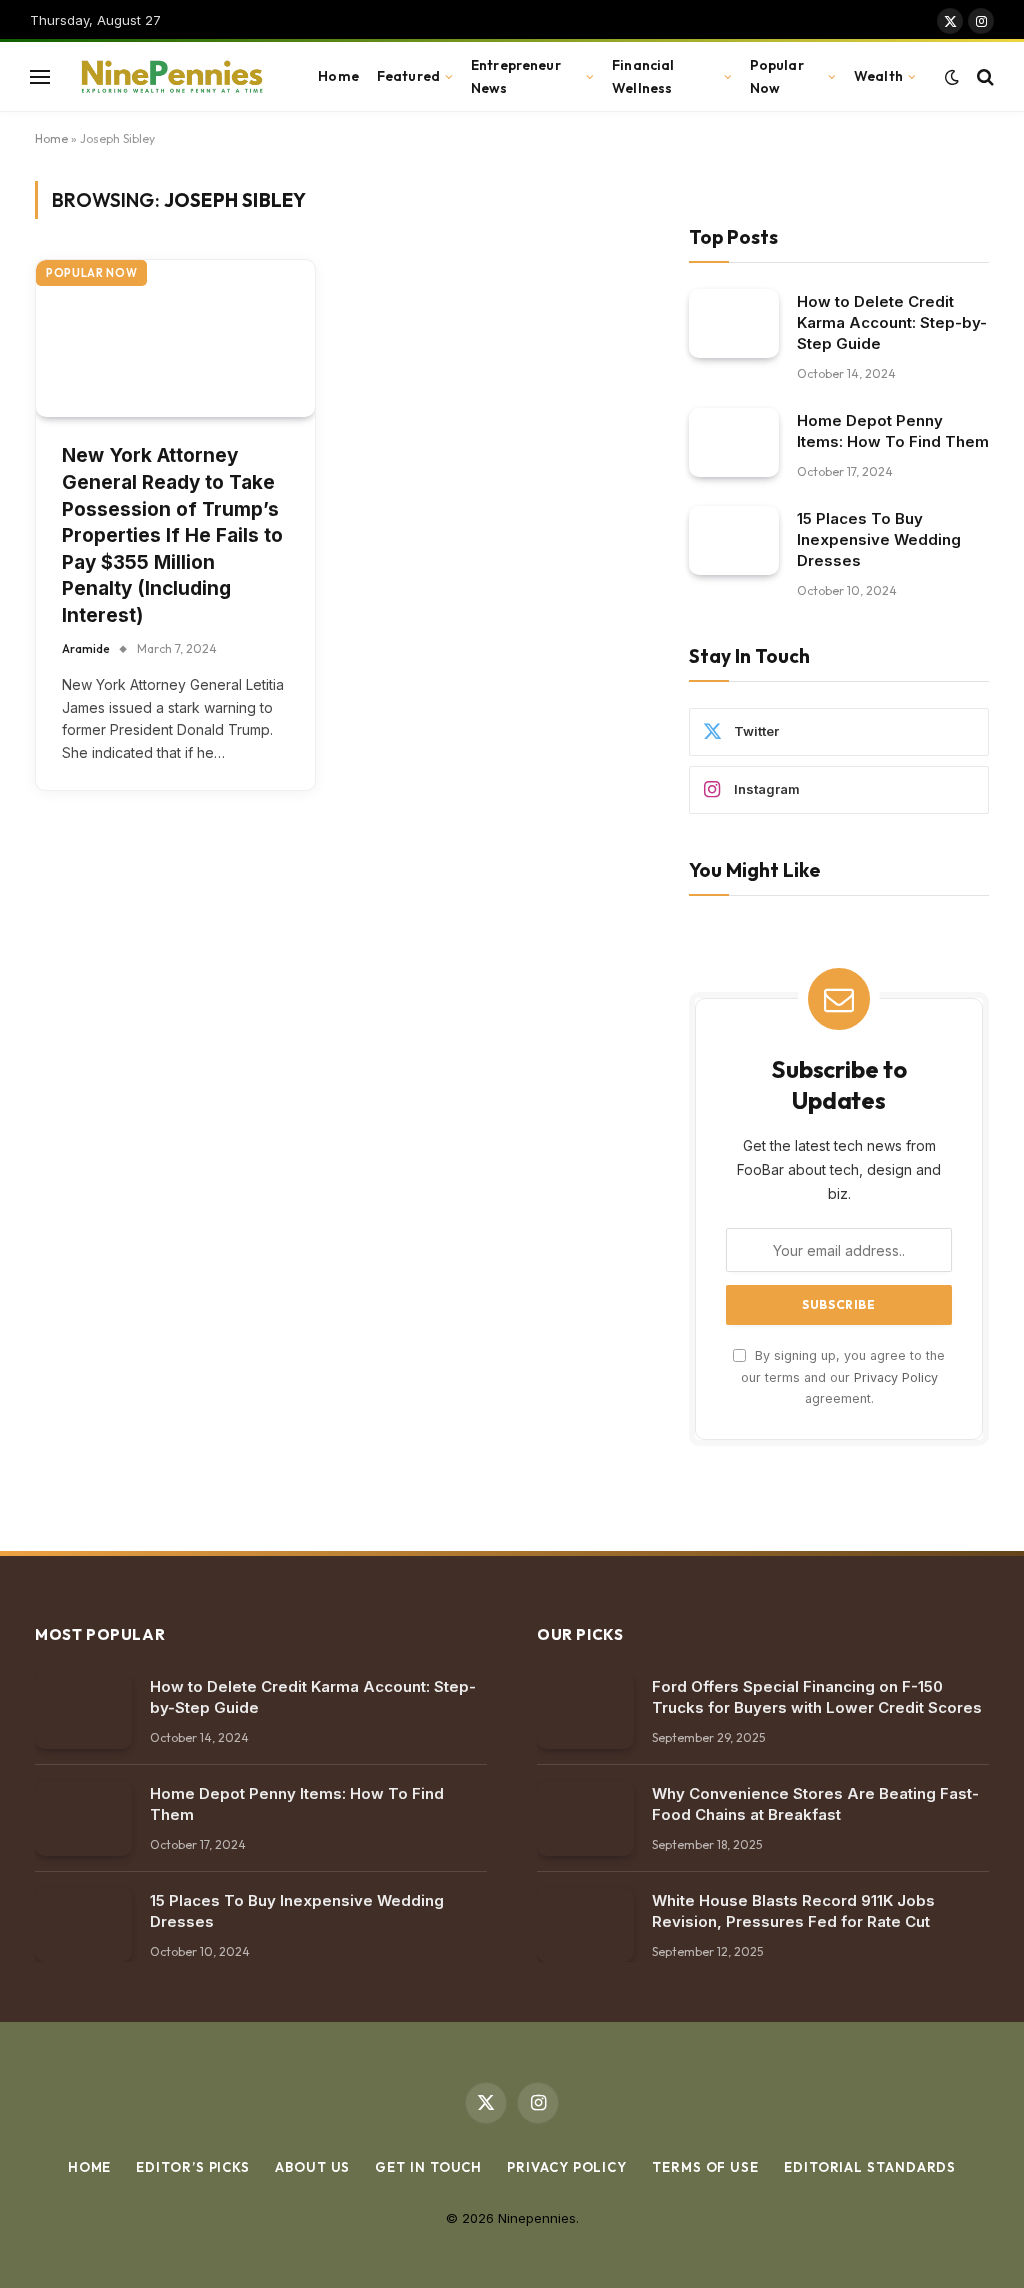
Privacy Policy (896, 1377)
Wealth (878, 76)
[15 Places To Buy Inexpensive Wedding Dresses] (734, 540)
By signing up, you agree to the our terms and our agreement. (843, 1377)
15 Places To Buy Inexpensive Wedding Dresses (879, 539)
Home (338, 76)
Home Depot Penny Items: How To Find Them (893, 431)
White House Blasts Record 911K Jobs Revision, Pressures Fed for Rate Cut (793, 1911)
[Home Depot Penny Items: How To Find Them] (734, 442)
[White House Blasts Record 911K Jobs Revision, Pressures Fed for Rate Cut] (585, 1925)
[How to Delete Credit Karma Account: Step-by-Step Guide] (734, 323)
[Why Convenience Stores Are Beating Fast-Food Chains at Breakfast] (585, 1818)
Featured (408, 76)
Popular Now (777, 76)
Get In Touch (428, 2167)
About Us (312, 2167)
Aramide (86, 648)
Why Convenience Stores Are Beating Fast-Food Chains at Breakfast (815, 1804)
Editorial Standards (870, 2167)
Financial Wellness (643, 76)
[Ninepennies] (169, 77)
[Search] (983, 76)
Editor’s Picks (193, 2167)
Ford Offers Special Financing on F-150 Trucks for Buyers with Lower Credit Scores (817, 1697)
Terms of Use (705, 2167)
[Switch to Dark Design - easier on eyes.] (952, 77)
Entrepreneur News (516, 76)
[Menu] (40, 76)
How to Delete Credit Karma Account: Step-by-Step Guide (892, 322)
